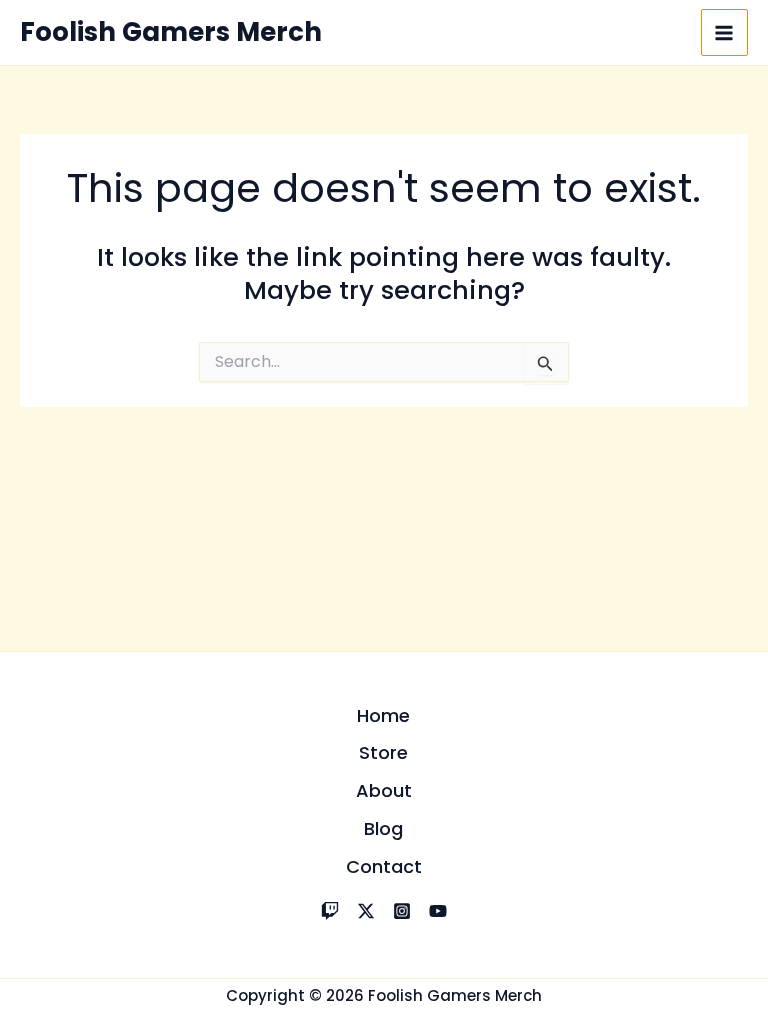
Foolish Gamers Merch (171, 32)
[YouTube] (438, 911)
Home (383, 715)
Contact (384, 866)
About (384, 790)
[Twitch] (330, 911)
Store (383, 752)
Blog (383, 828)
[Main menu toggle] (725, 33)
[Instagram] (402, 911)
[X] (366, 911)
